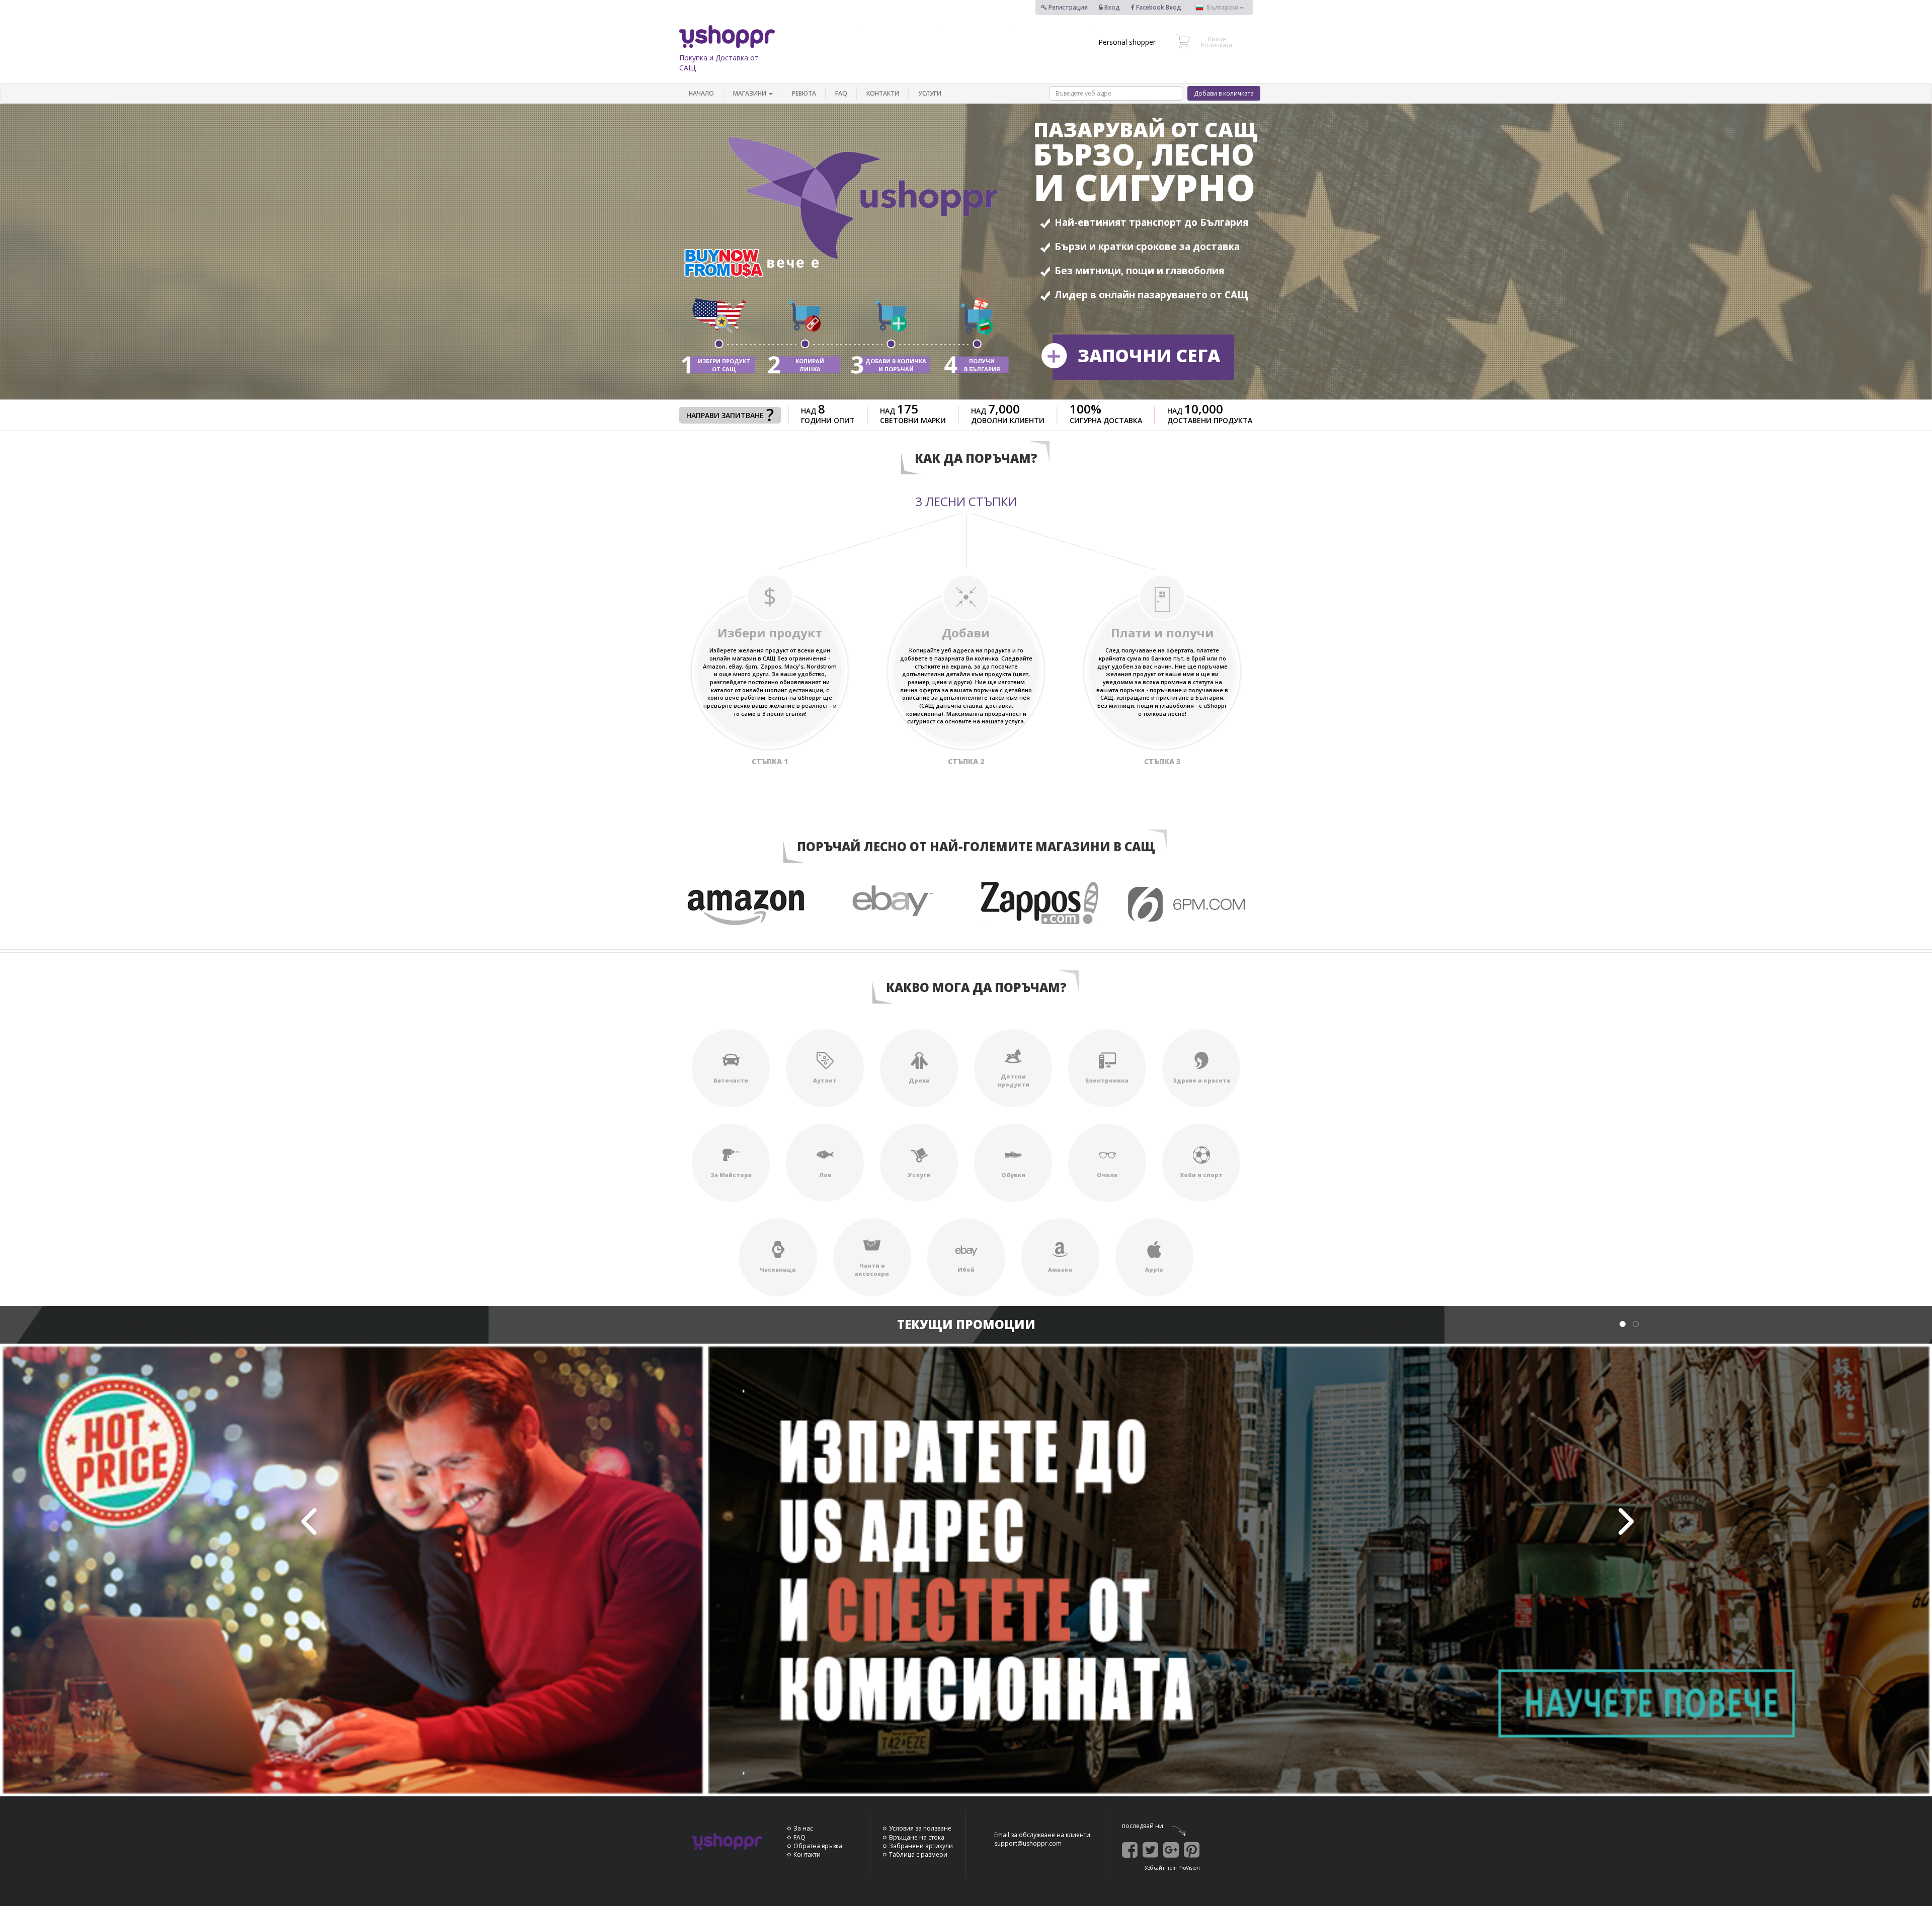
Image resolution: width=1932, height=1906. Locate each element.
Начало (701, 93)
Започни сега (1149, 355)
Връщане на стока (917, 1837)
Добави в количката (1224, 93)
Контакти (883, 93)
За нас (803, 1828)
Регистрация (1067, 7)
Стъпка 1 (770, 761)
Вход (1111, 7)
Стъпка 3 (1162, 761)
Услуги (930, 93)
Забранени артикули (921, 1846)
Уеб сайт (1155, 1868)
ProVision (1189, 1868)
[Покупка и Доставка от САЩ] (727, 36)
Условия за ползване (920, 1828)
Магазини (750, 93)
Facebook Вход (1158, 7)
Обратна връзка (818, 1846)
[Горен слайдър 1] (966, 1570)
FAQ (841, 93)
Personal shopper (1127, 42)
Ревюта (804, 93)
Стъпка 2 (966, 761)
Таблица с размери (918, 1854)
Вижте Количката (1217, 42)
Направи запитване (725, 415)
